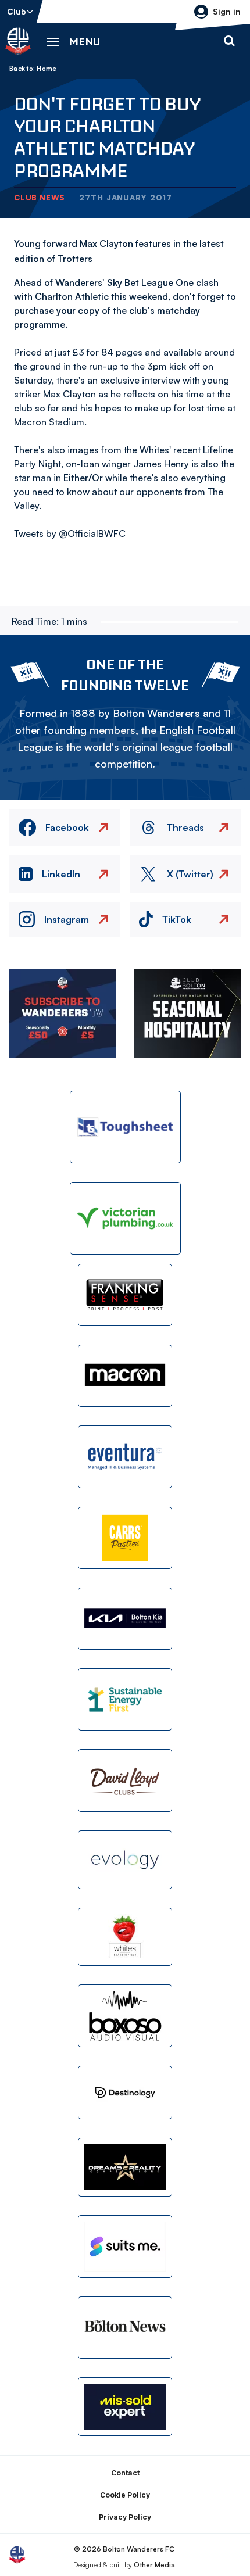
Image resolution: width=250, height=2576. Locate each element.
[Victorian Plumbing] (125, 1218)
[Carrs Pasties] (125, 1538)
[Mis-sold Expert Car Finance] (125, 2407)
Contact (125, 2473)
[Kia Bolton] (125, 1619)
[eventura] (125, 1457)
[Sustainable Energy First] (125, 1699)
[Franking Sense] (125, 1295)
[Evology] (125, 1860)
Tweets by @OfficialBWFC (70, 533)
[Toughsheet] (125, 1127)
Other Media (154, 2565)
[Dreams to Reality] (125, 2167)
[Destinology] (125, 2093)
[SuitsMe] (125, 2247)
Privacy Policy (125, 2517)
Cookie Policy (125, 2495)
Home (47, 69)
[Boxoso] (125, 2016)
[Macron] (125, 1376)
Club (17, 11)
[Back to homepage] (18, 41)
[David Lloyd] (125, 1780)
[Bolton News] (125, 2328)
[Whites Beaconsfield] (125, 1937)
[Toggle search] (229, 41)
